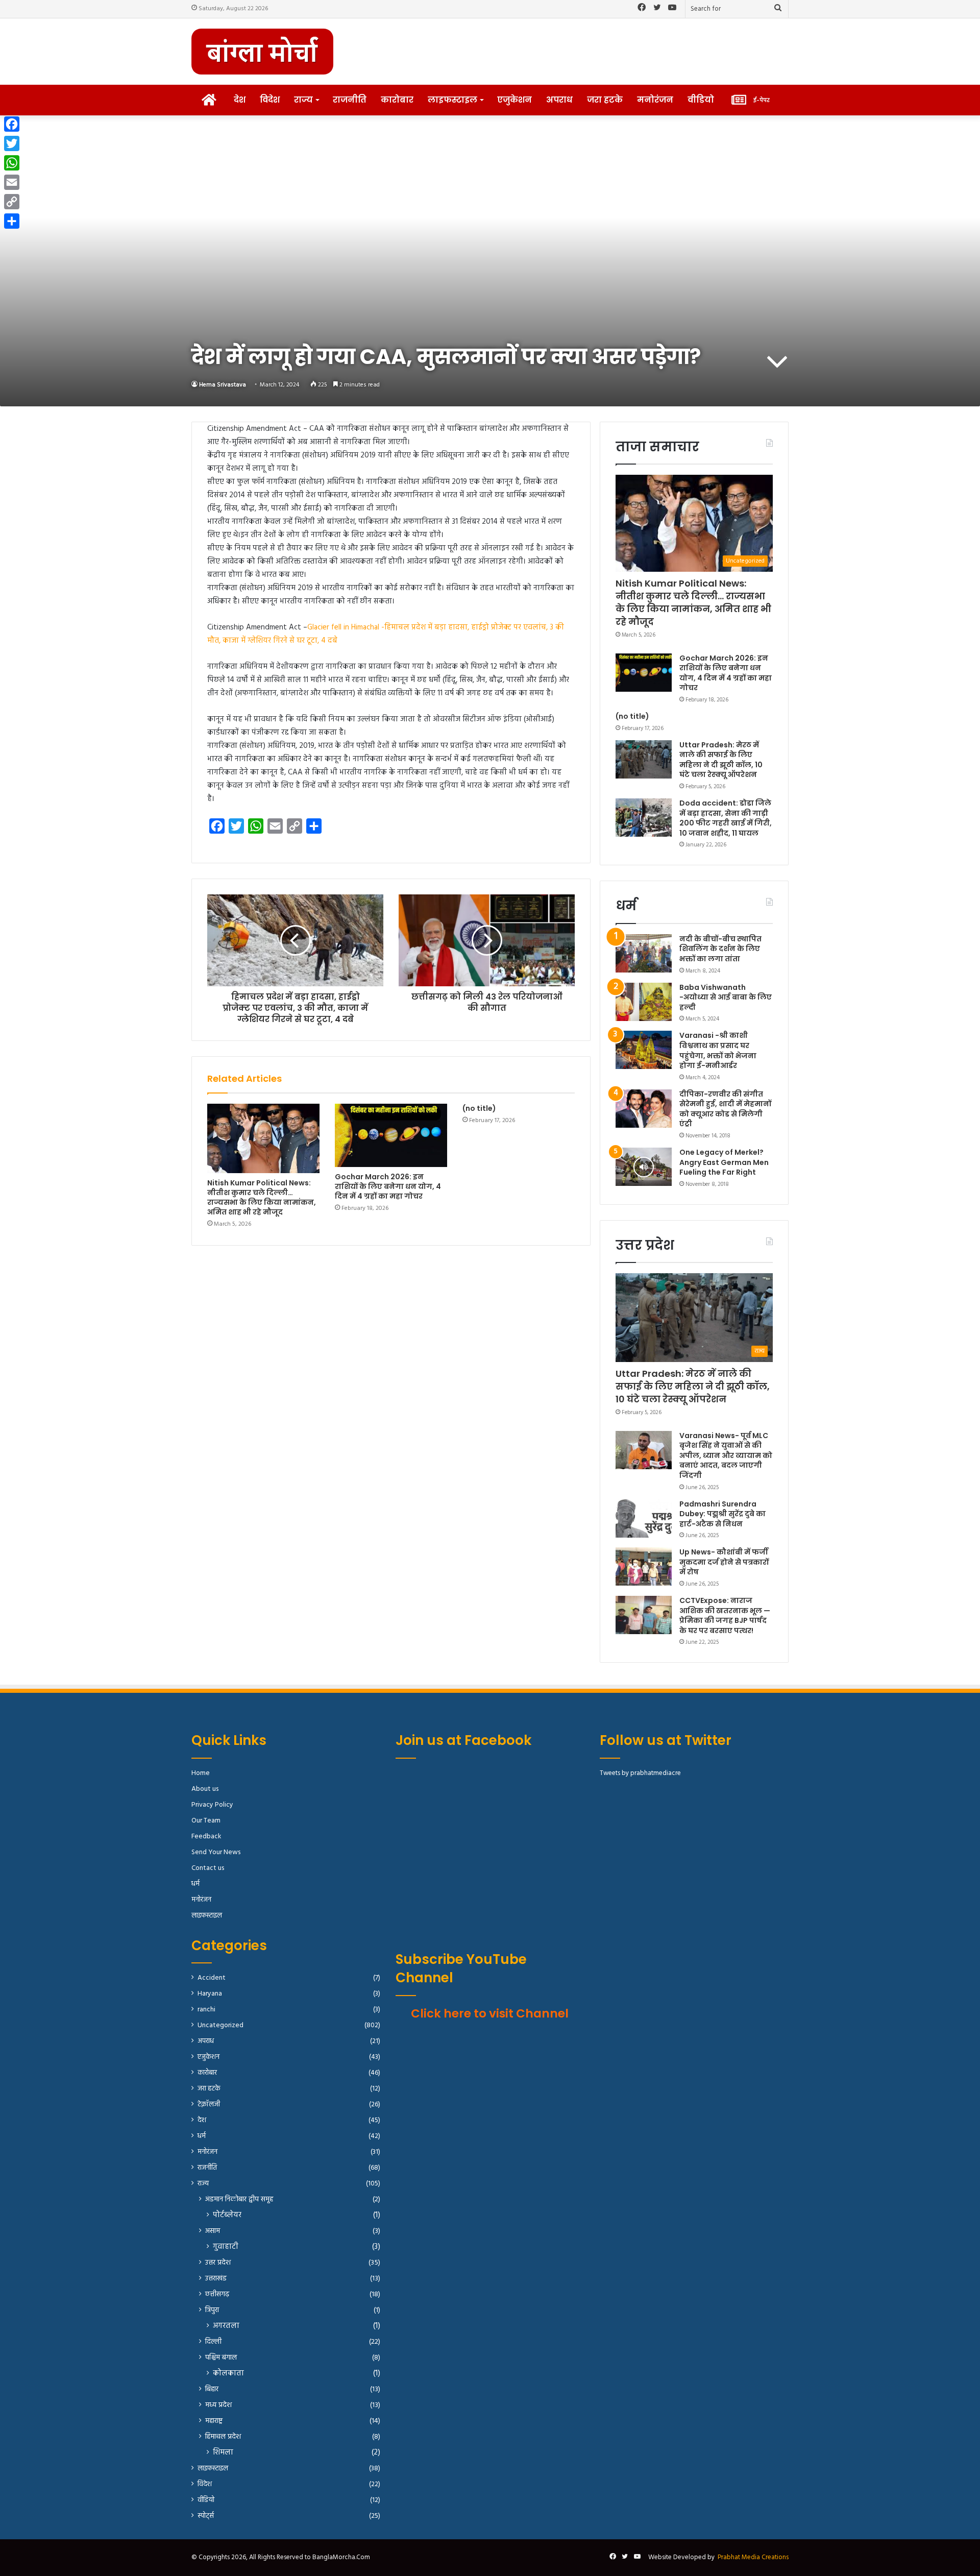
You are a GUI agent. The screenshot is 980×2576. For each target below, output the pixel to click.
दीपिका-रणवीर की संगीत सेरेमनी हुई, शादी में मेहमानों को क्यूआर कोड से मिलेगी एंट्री (725, 1109)
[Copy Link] (12, 202)
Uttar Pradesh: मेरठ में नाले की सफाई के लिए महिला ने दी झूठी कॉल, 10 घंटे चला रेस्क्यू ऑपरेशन (721, 760)
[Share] (12, 221)
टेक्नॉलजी (209, 2105)
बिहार (212, 2389)
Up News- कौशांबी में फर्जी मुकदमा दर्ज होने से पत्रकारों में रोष (724, 1562)
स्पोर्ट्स (206, 2516)
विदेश (270, 100)
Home (201, 1773)
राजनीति (350, 100)
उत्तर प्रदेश (218, 2263)
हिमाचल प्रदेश (223, 2437)
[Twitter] (12, 143)
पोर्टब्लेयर (227, 2215)
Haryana (210, 1994)
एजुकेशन (514, 100)
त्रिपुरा (212, 2310)
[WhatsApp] (12, 163)
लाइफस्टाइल (452, 100)
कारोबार (397, 100)
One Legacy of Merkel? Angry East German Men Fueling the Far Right (724, 1162)
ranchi (206, 2010)
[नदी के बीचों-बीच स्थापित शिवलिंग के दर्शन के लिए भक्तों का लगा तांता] (644, 953)
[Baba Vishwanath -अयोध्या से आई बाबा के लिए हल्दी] (644, 1002)
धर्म (195, 1884)
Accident (212, 1978)
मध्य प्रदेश (218, 2405)
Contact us (208, 1868)
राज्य (303, 100)
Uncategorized (220, 2025)
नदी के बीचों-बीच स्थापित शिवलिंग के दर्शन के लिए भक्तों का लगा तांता (720, 949)
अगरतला (226, 2326)
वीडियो (701, 100)
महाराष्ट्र (214, 2421)
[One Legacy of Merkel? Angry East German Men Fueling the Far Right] (644, 1167)
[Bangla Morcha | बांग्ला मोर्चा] (262, 52)
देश (240, 100)
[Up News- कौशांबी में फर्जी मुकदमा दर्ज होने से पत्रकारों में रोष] (644, 1566)
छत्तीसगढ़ (217, 2294)
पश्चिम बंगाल (221, 2358)
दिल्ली (213, 2342)
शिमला (223, 2453)
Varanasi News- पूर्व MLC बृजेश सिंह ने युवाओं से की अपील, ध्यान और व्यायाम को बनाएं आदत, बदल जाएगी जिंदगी (726, 1455)
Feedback (206, 1837)
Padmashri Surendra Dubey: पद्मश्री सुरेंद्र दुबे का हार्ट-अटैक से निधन (722, 1514)
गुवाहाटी (226, 2247)
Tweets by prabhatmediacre (640, 1773)
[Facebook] (12, 124)
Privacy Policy (212, 1805)
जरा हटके (605, 100)
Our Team (206, 1821)
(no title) (479, 1108)
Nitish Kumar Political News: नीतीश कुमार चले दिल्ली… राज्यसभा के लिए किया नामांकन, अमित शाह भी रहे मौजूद (262, 1197)
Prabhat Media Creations (753, 2557)
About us (205, 1789)
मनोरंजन (655, 100)
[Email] (12, 182)
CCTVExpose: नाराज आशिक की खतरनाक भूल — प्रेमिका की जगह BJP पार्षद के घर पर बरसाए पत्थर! (725, 1615)
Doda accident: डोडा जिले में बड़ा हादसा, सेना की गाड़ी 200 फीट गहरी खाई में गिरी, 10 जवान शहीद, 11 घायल (726, 818)
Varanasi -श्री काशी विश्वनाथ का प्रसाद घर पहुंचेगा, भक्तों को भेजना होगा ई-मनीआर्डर (718, 1050)
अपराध (559, 100)
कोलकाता (228, 2374)
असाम (213, 2231)
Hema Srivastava (223, 385)
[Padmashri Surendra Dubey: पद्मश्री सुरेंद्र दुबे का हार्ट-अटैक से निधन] (644, 1518)
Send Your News (216, 1852)
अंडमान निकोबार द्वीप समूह (239, 2200)
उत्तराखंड (216, 2279)
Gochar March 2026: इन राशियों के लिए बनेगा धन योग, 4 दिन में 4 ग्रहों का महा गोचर (388, 1186)
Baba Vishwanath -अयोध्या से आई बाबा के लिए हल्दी (726, 997)
